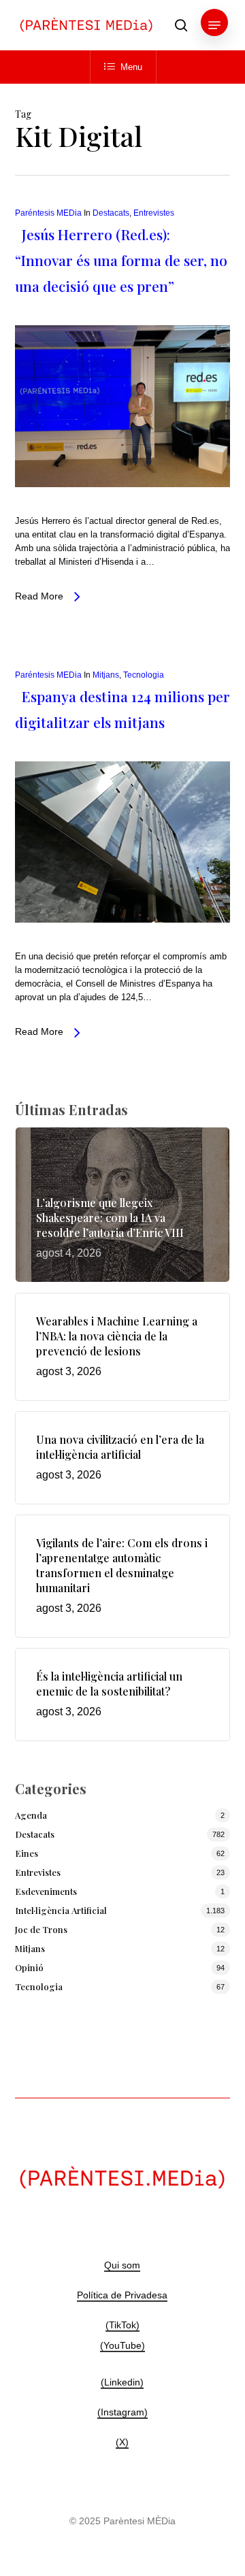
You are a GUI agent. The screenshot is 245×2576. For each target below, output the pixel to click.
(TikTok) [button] (122, 2325)
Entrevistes (154, 213)
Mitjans (106, 675)
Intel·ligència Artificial (61, 1910)
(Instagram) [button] (122, 2412)
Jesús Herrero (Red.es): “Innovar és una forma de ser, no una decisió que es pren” (121, 260)
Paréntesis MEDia (48, 213)
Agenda (31, 1815)
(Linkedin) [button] (122, 2382)
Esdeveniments (46, 1891)
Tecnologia (144, 675)
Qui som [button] (122, 2265)
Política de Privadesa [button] (122, 2295)
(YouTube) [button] (122, 2345)
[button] (214, 25)
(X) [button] (122, 2442)
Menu (131, 67)
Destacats (111, 213)
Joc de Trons (41, 1929)
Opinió (29, 1967)
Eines (27, 1853)
